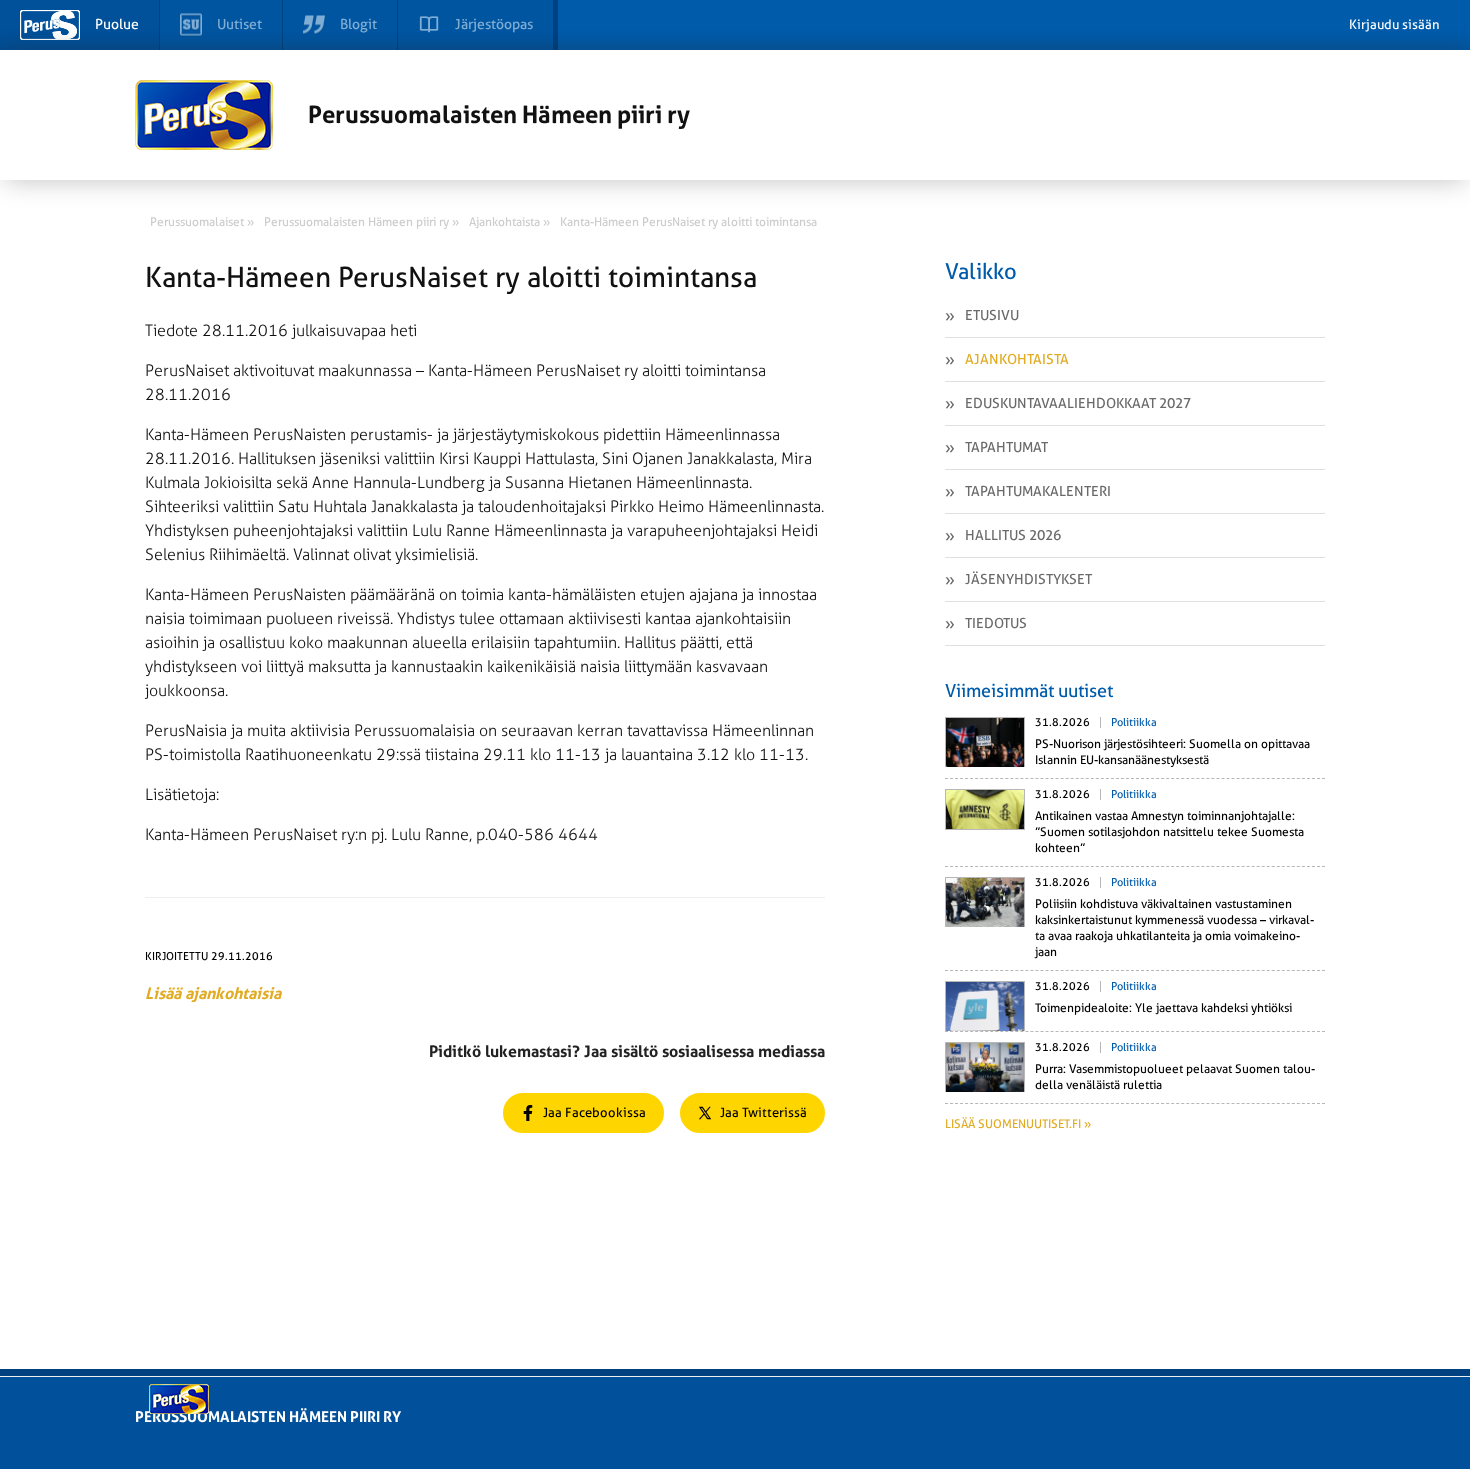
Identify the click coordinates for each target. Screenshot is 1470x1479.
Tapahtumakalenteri (1038, 491)
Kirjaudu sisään (1394, 24)
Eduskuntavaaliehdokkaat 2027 (1078, 403)
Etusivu (992, 315)
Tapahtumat (1006, 447)
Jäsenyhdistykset (1028, 579)
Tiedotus (996, 623)
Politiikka (1134, 722)
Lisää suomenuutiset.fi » (1018, 1124)
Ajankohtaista (1017, 359)
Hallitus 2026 (1013, 535)
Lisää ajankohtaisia (213, 993)
